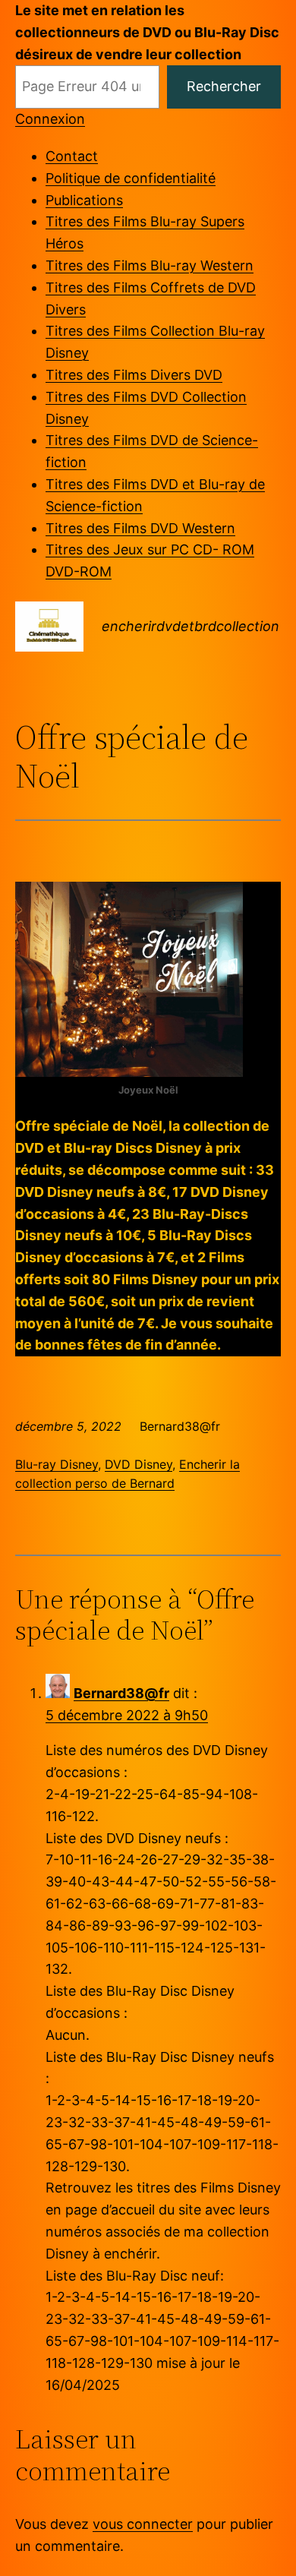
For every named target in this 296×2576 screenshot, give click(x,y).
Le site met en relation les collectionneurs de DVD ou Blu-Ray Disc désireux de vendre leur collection (147, 32)
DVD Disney (139, 1464)
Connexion (50, 119)
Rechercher (224, 86)
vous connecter (143, 2524)
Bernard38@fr (121, 1693)
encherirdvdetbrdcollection (191, 626)
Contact (72, 156)
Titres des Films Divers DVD (134, 375)
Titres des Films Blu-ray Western (150, 265)
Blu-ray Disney (57, 1464)
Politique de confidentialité (131, 178)
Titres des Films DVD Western (140, 528)
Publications (84, 200)
